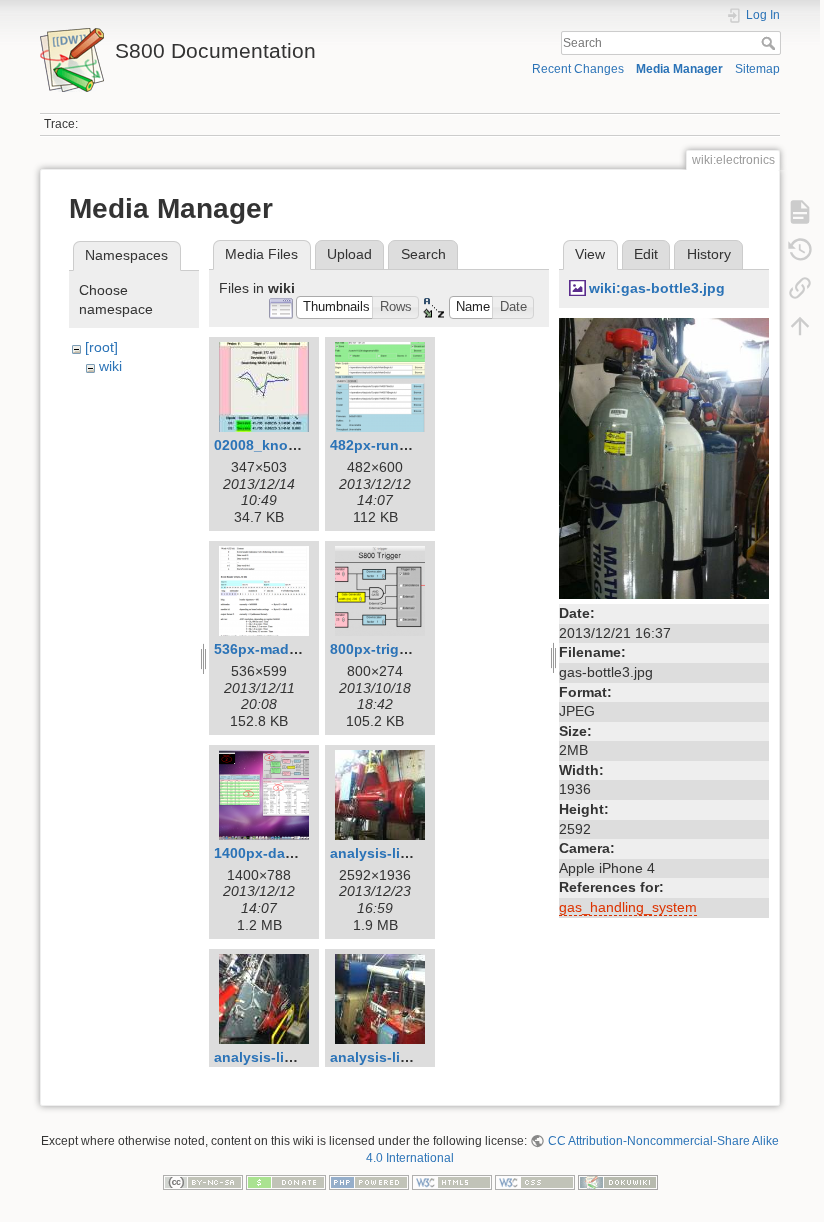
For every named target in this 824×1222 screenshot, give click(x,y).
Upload (349, 254)
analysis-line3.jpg (390, 1057)
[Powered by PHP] (369, 1181)
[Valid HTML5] (452, 1181)
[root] (101, 347)
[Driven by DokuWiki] (618, 1181)
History (709, 254)
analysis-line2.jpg (274, 1057)
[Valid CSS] (535, 1181)
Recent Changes (578, 69)
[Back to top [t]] (800, 326)
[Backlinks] (800, 288)
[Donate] (286, 1181)
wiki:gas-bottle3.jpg (657, 288)
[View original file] (664, 457)
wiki (110, 366)
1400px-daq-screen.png (295, 853)
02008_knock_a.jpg (280, 445)
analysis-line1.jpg (390, 853)
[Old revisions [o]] (800, 250)
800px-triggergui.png (402, 649)
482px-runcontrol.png (404, 445)
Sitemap (757, 69)
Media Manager (679, 69)
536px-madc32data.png (294, 649)
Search (770, 43)
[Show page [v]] (800, 212)
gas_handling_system (628, 907)
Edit (646, 254)
